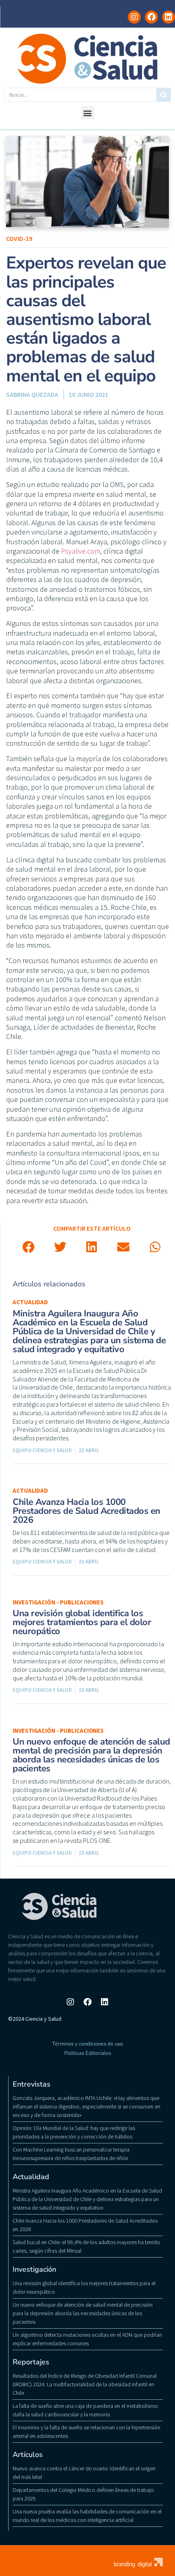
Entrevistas (32, 2084)
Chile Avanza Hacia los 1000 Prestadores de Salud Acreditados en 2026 (86, 1511)
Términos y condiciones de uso (87, 2044)
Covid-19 (19, 238)
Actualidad (30, 1302)
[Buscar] (163, 95)
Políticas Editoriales (88, 2053)
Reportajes (31, 2362)
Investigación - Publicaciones (58, 1602)
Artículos (28, 2455)
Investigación (34, 2269)
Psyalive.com (81, 551)
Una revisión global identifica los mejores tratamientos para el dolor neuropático (82, 1622)
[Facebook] (151, 17)
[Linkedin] (168, 17)
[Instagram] (134, 17)
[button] (88, 113)
